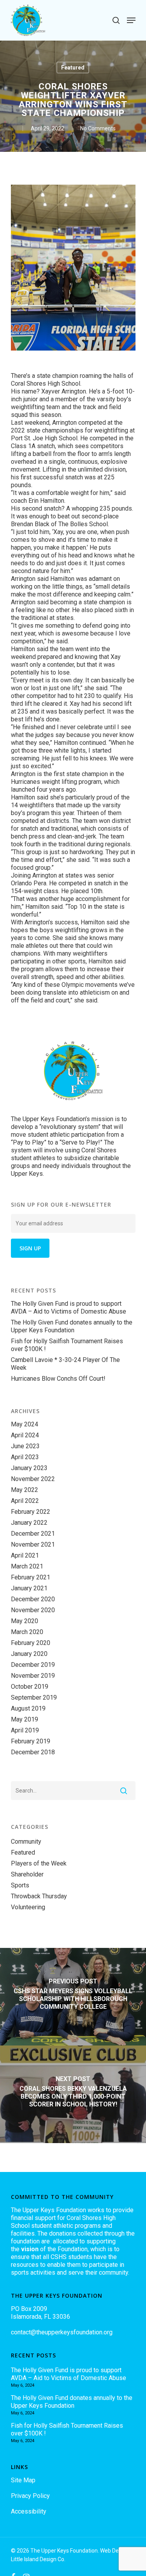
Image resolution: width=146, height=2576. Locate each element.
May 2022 (25, 1490)
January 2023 (29, 1468)
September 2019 (34, 1697)
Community (26, 1842)
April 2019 (25, 1730)
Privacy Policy (30, 2496)
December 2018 (33, 1752)
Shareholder (27, 1874)
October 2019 (30, 1687)
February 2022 (31, 1512)
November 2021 (33, 1544)
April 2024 (25, 1435)
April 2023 (25, 1457)
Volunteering (28, 1907)
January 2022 (29, 1523)
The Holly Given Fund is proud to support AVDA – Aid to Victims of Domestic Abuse (69, 1308)
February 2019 (31, 1741)
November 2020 (33, 1610)
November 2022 (33, 1479)
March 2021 (27, 1566)
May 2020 (25, 1621)
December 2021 (33, 1534)
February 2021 (31, 1577)
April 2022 (25, 1501)
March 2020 (27, 1632)
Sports (20, 1885)
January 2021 (29, 1588)
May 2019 (25, 1719)
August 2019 (28, 1708)
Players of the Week (39, 1863)
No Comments (98, 128)
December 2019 (33, 1665)
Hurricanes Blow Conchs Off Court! (58, 1379)
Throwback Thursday (39, 1896)
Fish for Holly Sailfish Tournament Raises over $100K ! (67, 1345)
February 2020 (31, 1643)
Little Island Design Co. (38, 2559)
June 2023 (25, 1446)
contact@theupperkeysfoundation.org (62, 2332)
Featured (73, 68)
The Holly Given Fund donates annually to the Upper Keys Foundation (72, 1326)
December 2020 (33, 1599)
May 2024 (25, 1424)
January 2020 (29, 1654)
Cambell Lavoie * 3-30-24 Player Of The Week (65, 1364)
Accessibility (29, 2511)
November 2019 (33, 1676)
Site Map (23, 2480)
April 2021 (25, 1555)
